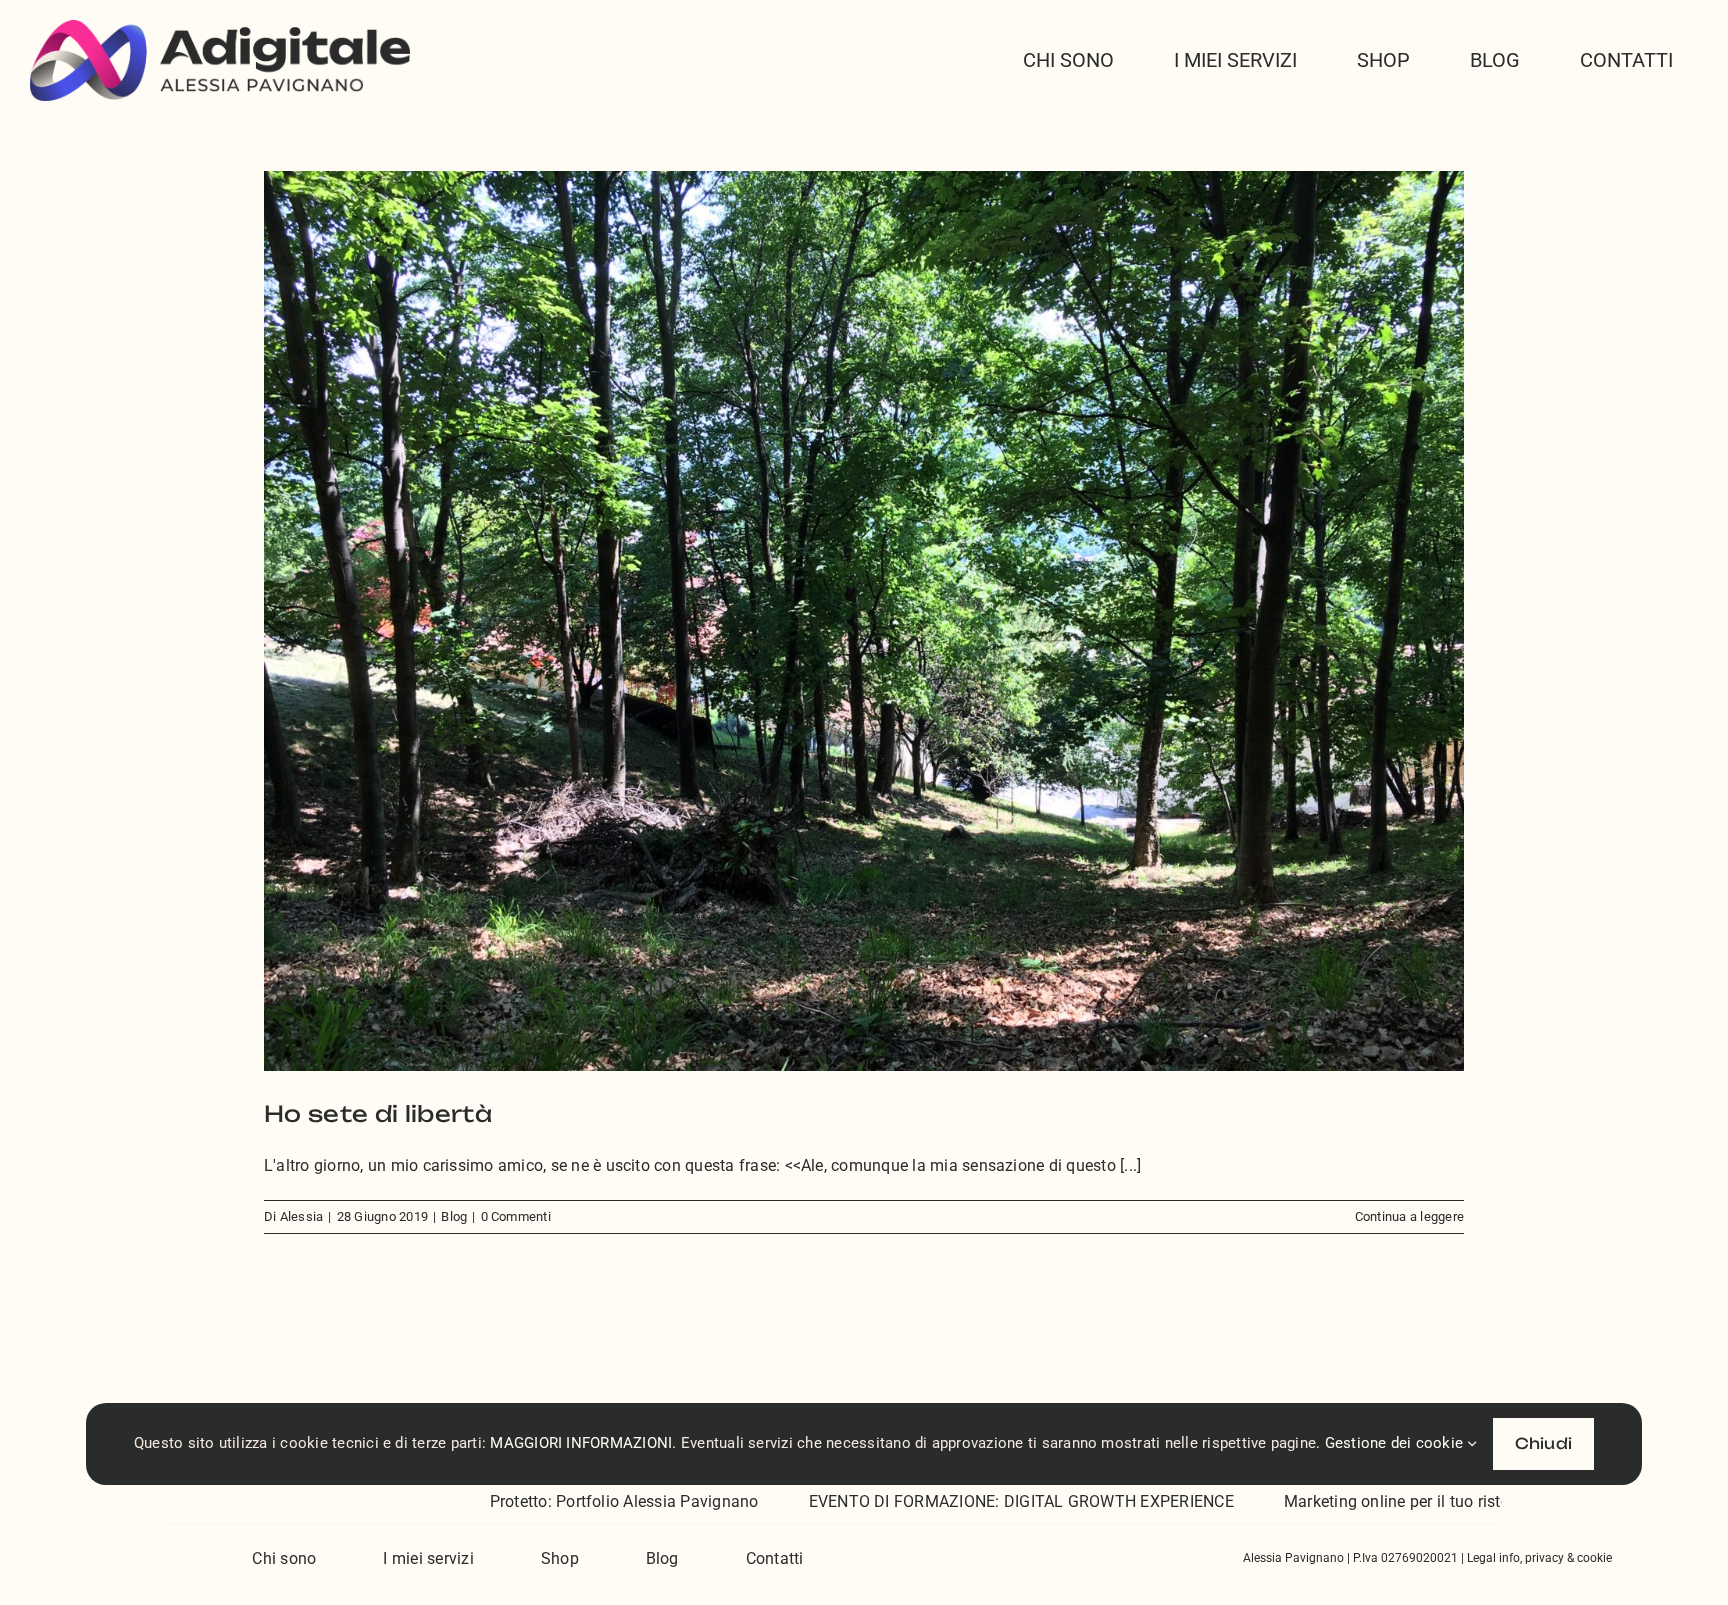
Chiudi (1543, 1443)
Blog (454, 1216)
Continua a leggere (1409, 1216)
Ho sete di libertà (378, 1113)
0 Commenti (516, 1216)
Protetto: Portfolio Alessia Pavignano (511, 1501)
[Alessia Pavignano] (220, 27)
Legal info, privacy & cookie (1539, 1558)
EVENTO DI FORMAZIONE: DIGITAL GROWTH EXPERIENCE (908, 1501)
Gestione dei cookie (1396, 1443)
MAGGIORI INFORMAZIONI (581, 1443)
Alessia (302, 1216)
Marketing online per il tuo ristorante (1302, 1501)
